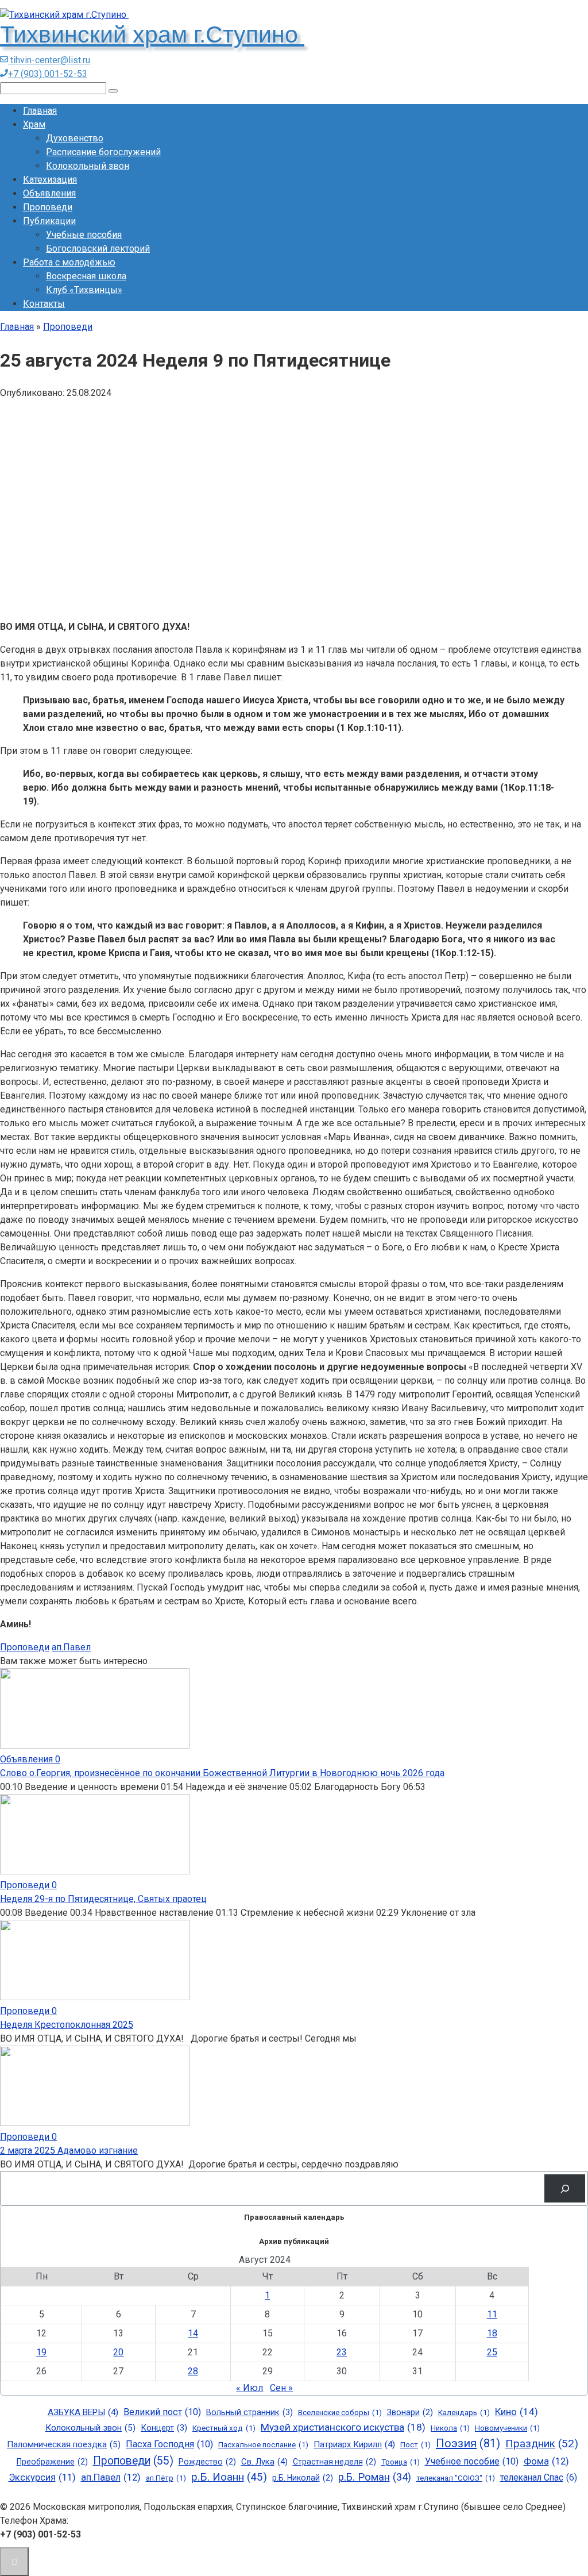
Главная (40, 111)
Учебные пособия (84, 235)
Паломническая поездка (64, 2444)
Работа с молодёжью (69, 262)
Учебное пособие (472, 2461)
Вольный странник (249, 2412)
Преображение (52, 2462)
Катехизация (50, 180)
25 (492, 2352)
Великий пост (162, 2412)
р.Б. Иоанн (229, 2477)
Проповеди (48, 207)
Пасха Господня (169, 2444)
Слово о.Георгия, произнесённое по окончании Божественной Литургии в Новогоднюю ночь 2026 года (222, 1773)
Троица (401, 2462)
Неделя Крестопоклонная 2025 (67, 2025)
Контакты (44, 304)
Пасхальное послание (263, 2445)
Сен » (281, 2388)
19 (41, 2352)
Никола (450, 2428)
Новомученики (507, 2428)
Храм (34, 124)
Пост (415, 2445)
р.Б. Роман (375, 2477)
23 (342, 2352)
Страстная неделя (334, 2462)
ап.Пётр (166, 2478)
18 (492, 2333)
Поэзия (468, 2443)
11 (492, 2314)
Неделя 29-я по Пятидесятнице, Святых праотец (103, 1899)
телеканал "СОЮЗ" (456, 2478)
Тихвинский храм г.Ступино (152, 34)
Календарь (464, 2413)
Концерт (164, 2428)
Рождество (207, 2462)
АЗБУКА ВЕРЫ (83, 2412)
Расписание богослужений (103, 152)
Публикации (49, 221)
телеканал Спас (539, 2478)
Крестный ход (224, 2428)
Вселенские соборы (340, 2413)
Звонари (410, 2412)
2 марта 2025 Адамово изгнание (69, 2150)
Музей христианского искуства (343, 2427)
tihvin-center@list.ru (49, 60)
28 (193, 2371)
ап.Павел (71, 1647)
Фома (546, 2461)
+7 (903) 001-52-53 (48, 74)
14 (193, 2333)
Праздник (542, 2444)
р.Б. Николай (303, 2478)
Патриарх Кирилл (354, 2444)
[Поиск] (565, 2188)
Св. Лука (264, 2462)
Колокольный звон (88, 166)
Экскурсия (42, 2477)
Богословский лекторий (98, 249)
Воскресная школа (86, 276)
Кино (517, 2412)
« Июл (249, 2388)
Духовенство (75, 138)
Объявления (49, 193)
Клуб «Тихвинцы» (84, 290)
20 (118, 2352)
